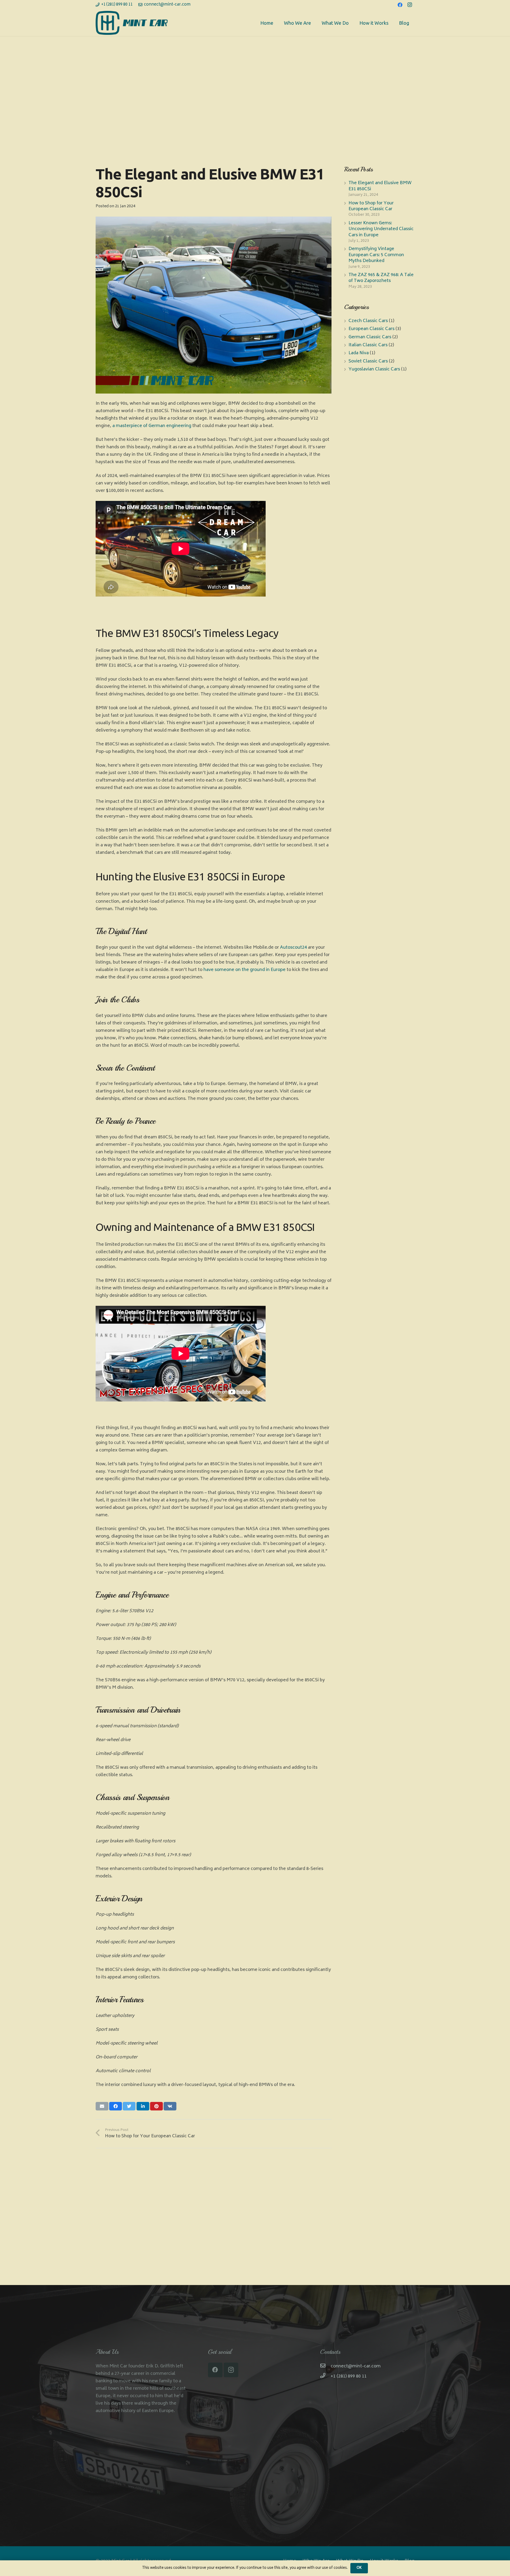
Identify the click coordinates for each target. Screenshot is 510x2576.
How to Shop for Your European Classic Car (371, 206)
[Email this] (102, 2106)
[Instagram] (410, 5)
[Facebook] (400, 5)
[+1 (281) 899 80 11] (325, 2376)
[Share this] (116, 2106)
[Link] (132, 23)
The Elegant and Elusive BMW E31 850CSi (380, 186)
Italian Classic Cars (368, 345)
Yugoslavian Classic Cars (374, 369)
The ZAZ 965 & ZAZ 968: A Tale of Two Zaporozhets (381, 278)
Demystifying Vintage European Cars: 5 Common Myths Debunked (376, 255)
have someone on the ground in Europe (245, 970)
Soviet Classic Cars (368, 361)
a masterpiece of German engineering (152, 426)
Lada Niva (359, 353)
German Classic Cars (370, 337)
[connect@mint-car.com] (325, 2366)
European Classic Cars (371, 329)
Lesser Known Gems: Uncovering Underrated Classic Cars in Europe (381, 229)
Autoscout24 (293, 948)
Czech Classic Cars (368, 321)
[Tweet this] (129, 2106)
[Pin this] (156, 2106)
